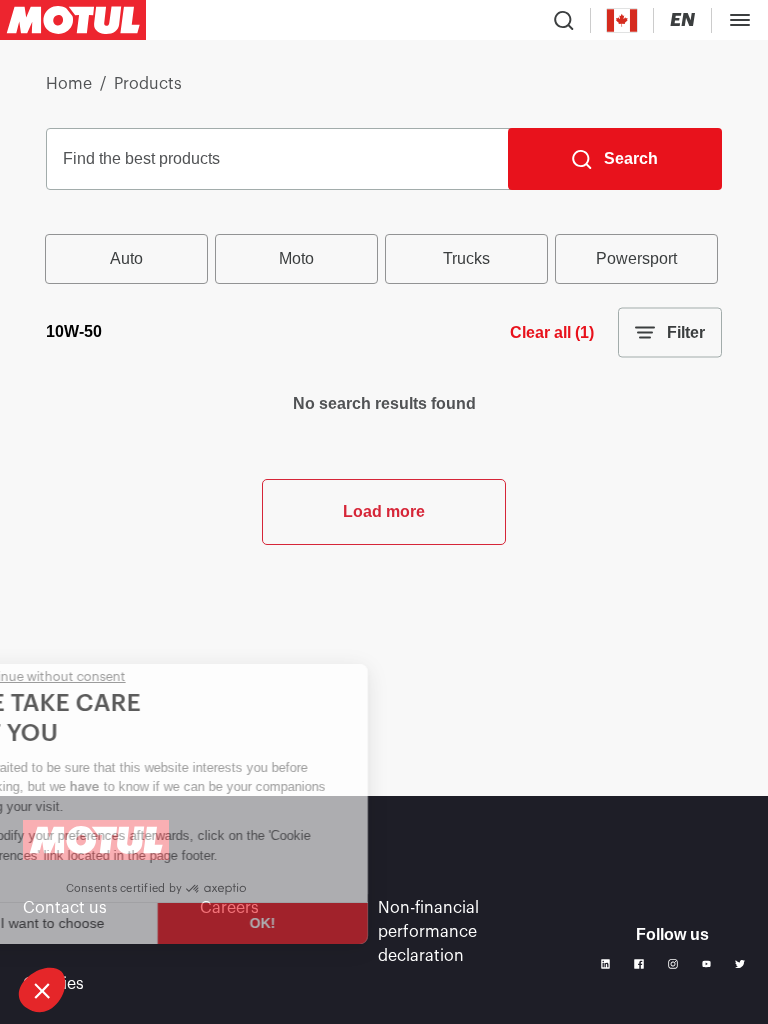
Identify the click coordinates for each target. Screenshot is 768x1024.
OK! (330, 923)
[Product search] (564, 20)
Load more (384, 511)
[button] (42, 990)
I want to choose (119, 923)
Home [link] (69, 84)
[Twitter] (740, 964)
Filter (686, 332)
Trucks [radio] (466, 258)
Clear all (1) (552, 332)
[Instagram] (673, 964)
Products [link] (148, 84)
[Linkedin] (606, 964)
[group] (384, 259)
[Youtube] (707, 964)
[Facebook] (639, 964)
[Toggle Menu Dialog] (740, 20)
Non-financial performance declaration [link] (428, 932)
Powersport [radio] (636, 258)
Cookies (53, 984)
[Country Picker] (622, 20)
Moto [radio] (296, 258)
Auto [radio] (126, 258)
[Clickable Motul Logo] (73, 20)
